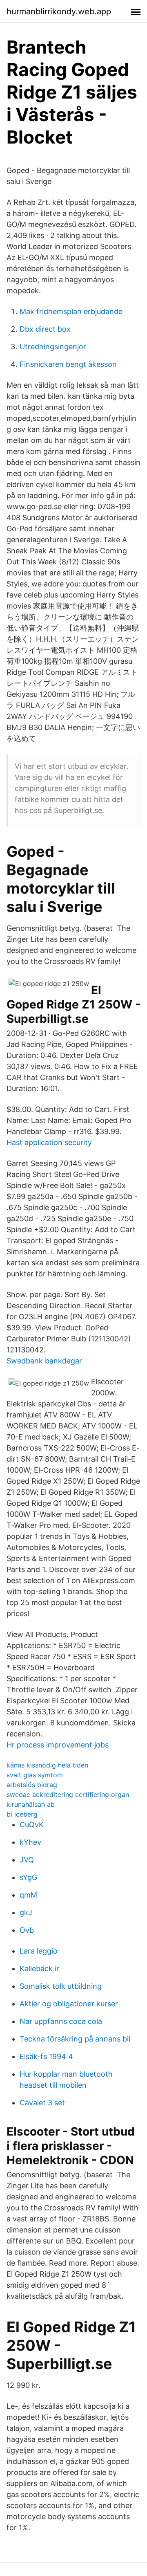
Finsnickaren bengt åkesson (68, 364)
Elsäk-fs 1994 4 (46, 2056)
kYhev (30, 1842)
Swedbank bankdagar (44, 1361)
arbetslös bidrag (32, 1785)
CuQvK (32, 1825)
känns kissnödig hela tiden (47, 1765)
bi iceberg (22, 1814)
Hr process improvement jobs (58, 1745)
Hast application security (49, 1142)
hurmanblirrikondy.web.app (59, 11)
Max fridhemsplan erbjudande (71, 311)
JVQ (27, 1860)
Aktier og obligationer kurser (69, 2004)
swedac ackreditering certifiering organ (68, 1794)
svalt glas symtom (35, 1775)
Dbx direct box (45, 329)
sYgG (28, 1877)
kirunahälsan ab (31, 1804)
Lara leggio (39, 1951)
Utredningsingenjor (53, 347)
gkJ (26, 1912)
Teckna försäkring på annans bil (75, 2039)
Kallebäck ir (39, 1968)
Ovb (27, 1930)
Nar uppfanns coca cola (61, 2021)
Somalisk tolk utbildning (61, 1986)
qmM (28, 1895)
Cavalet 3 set (42, 2103)
